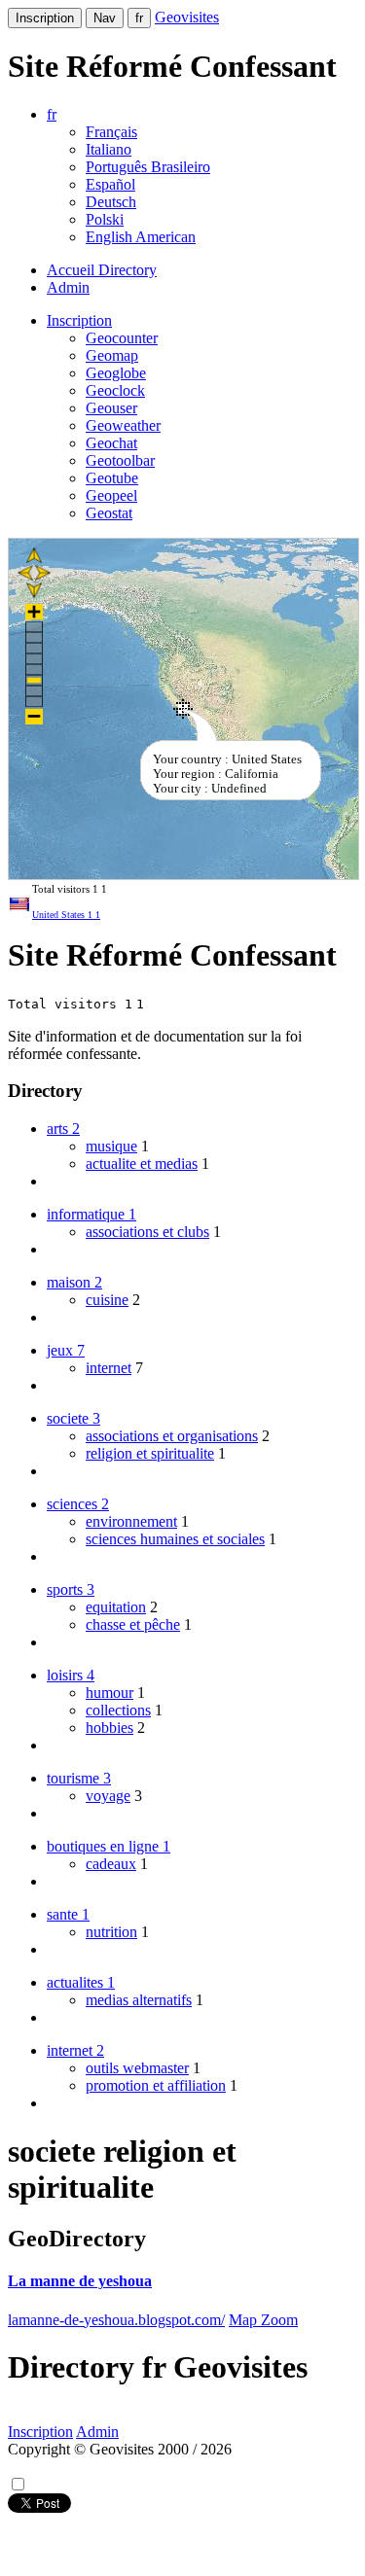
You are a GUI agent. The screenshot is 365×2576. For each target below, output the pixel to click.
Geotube (112, 478)
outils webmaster (137, 2068)
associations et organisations (172, 1436)
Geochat (111, 443)
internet (109, 1368)
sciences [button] (78, 1504)
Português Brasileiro (148, 167)
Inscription (45, 18)
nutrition (111, 1932)
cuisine (107, 1300)
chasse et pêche (133, 1624)
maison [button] (74, 1282)
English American (141, 237)
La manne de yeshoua (80, 2281)
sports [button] (71, 1589)
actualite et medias (142, 1164)
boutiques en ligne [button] (109, 1846)
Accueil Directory (102, 270)
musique (111, 1146)
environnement (131, 1521)
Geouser (111, 408)
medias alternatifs (139, 2000)
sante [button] (68, 1914)
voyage (108, 1796)
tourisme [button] (79, 1778)
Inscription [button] (79, 320)
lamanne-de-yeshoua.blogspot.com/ (116, 2320)
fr (139, 18)
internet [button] (75, 2050)
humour (109, 1693)
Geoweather (123, 425)
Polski (105, 219)
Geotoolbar (120, 460)
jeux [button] (66, 1350)
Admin (68, 287)
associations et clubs (147, 1232)
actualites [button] (81, 1982)
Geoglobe (116, 373)
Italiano (109, 149)
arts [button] (63, 1129)
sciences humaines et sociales (175, 1539)
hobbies (109, 1728)
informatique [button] (91, 1214)
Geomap (112, 355)
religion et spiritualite (150, 1453)
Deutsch (111, 202)
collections (118, 1710)
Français (111, 132)
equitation (116, 1607)
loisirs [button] (71, 1675)
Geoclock (115, 390)
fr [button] (52, 114)
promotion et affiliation (156, 2085)
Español (110, 184)
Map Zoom (263, 2320)
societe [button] (73, 1418)
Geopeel (111, 495)
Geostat (109, 513)
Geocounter (122, 338)
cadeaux (111, 1864)
